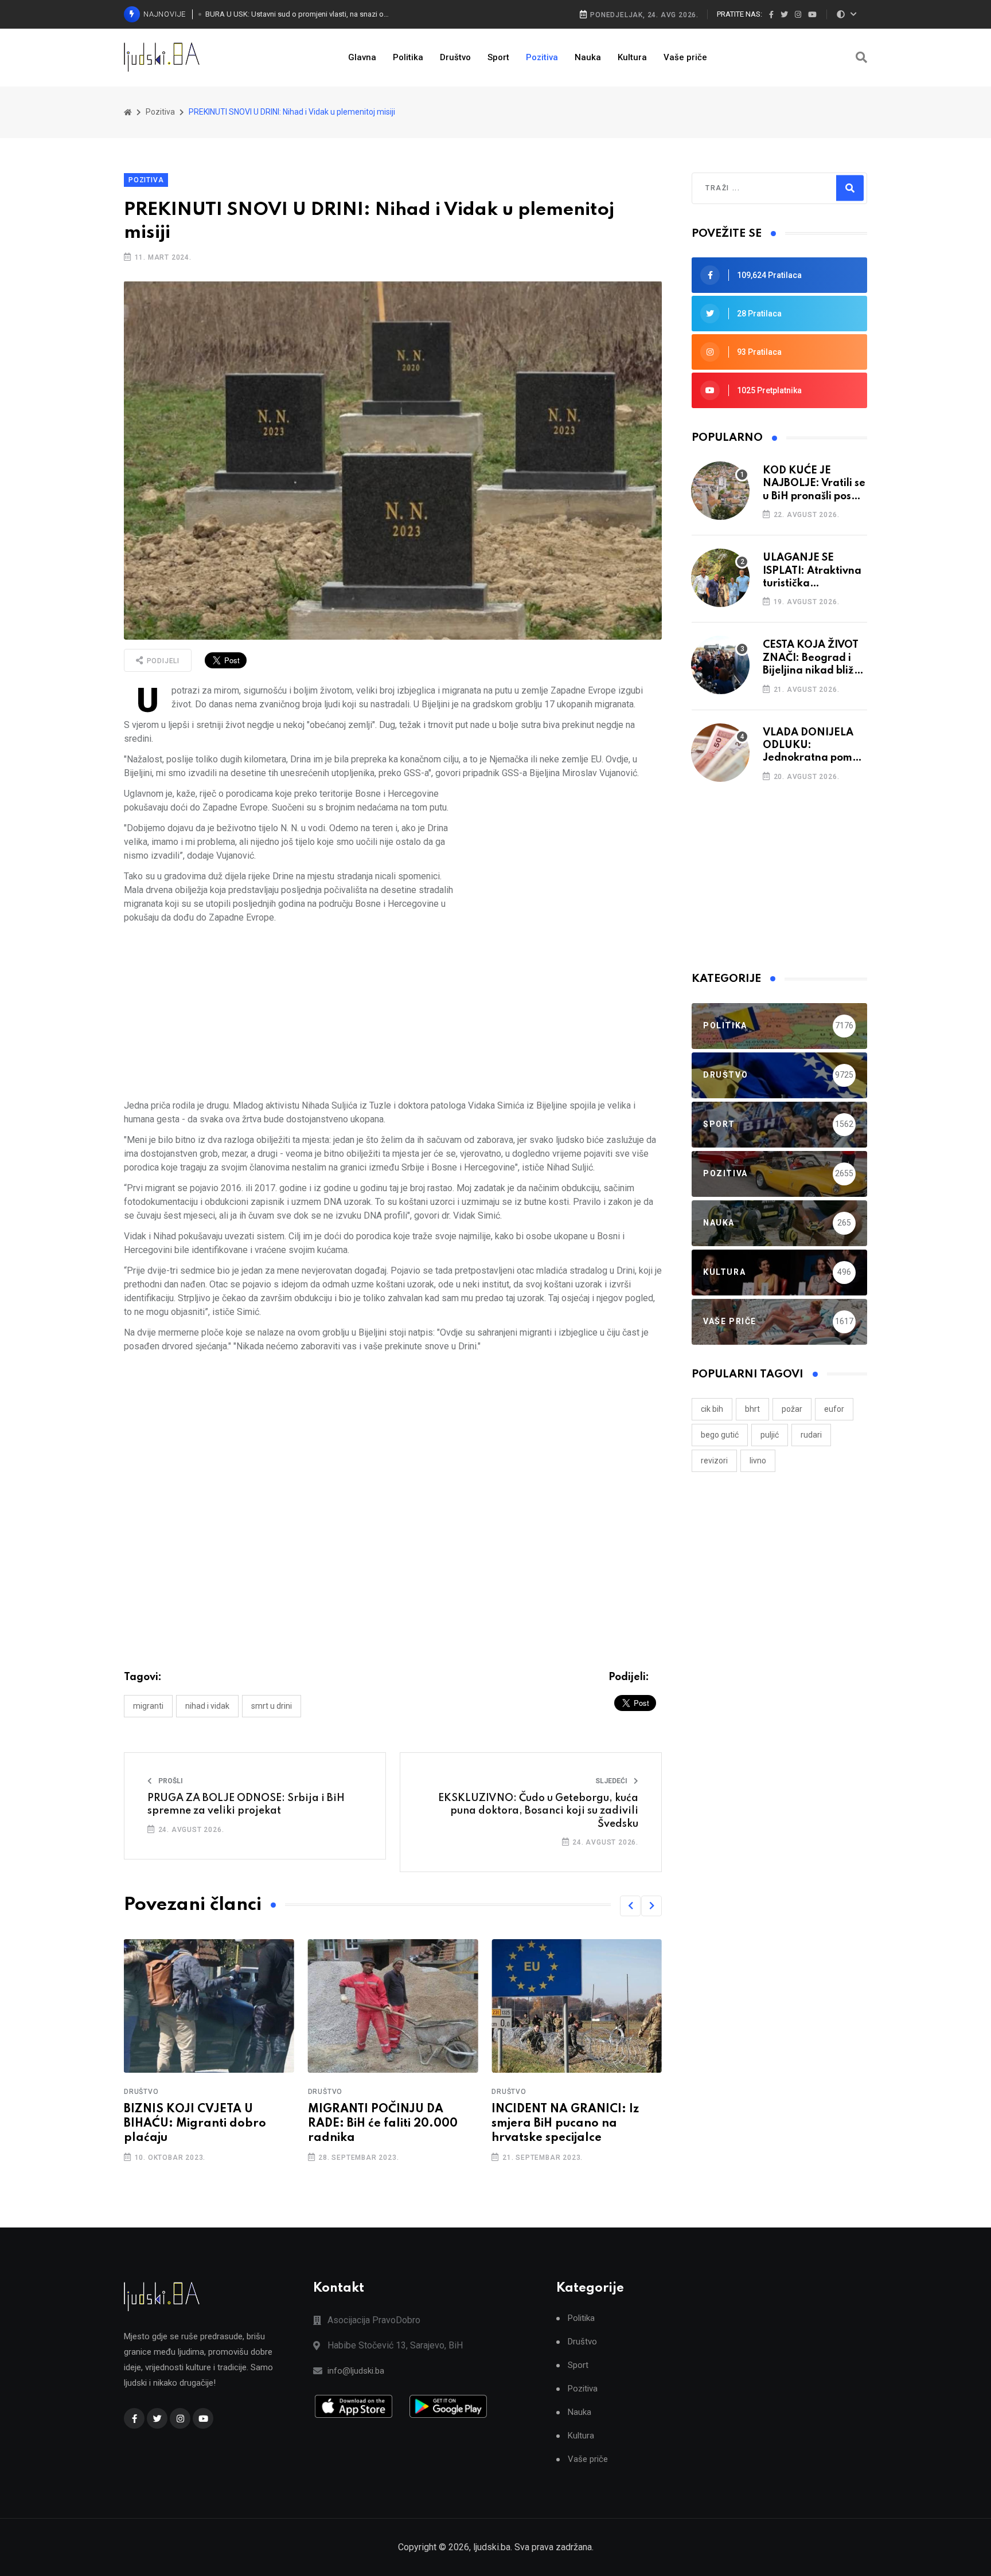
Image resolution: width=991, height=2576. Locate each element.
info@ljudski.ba (356, 2371)
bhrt (752, 1409)
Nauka (588, 57)
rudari (811, 1435)
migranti (148, 1706)
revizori (714, 1461)
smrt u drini (272, 1706)
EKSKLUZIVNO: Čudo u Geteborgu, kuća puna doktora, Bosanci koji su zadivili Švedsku (538, 1811)
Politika (408, 57)
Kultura (632, 57)
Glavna (362, 57)
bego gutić (720, 1435)
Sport (498, 57)
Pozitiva (542, 57)
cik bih (712, 1409)
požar (792, 1409)
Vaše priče (685, 57)
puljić (770, 1435)
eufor (834, 1409)
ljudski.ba (492, 2547)
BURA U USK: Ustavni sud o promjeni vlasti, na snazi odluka (299, 14)
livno (758, 1461)
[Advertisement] (561, 867)
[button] (630, 1906)
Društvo (455, 57)
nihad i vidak (207, 1706)
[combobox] (755, 188)
